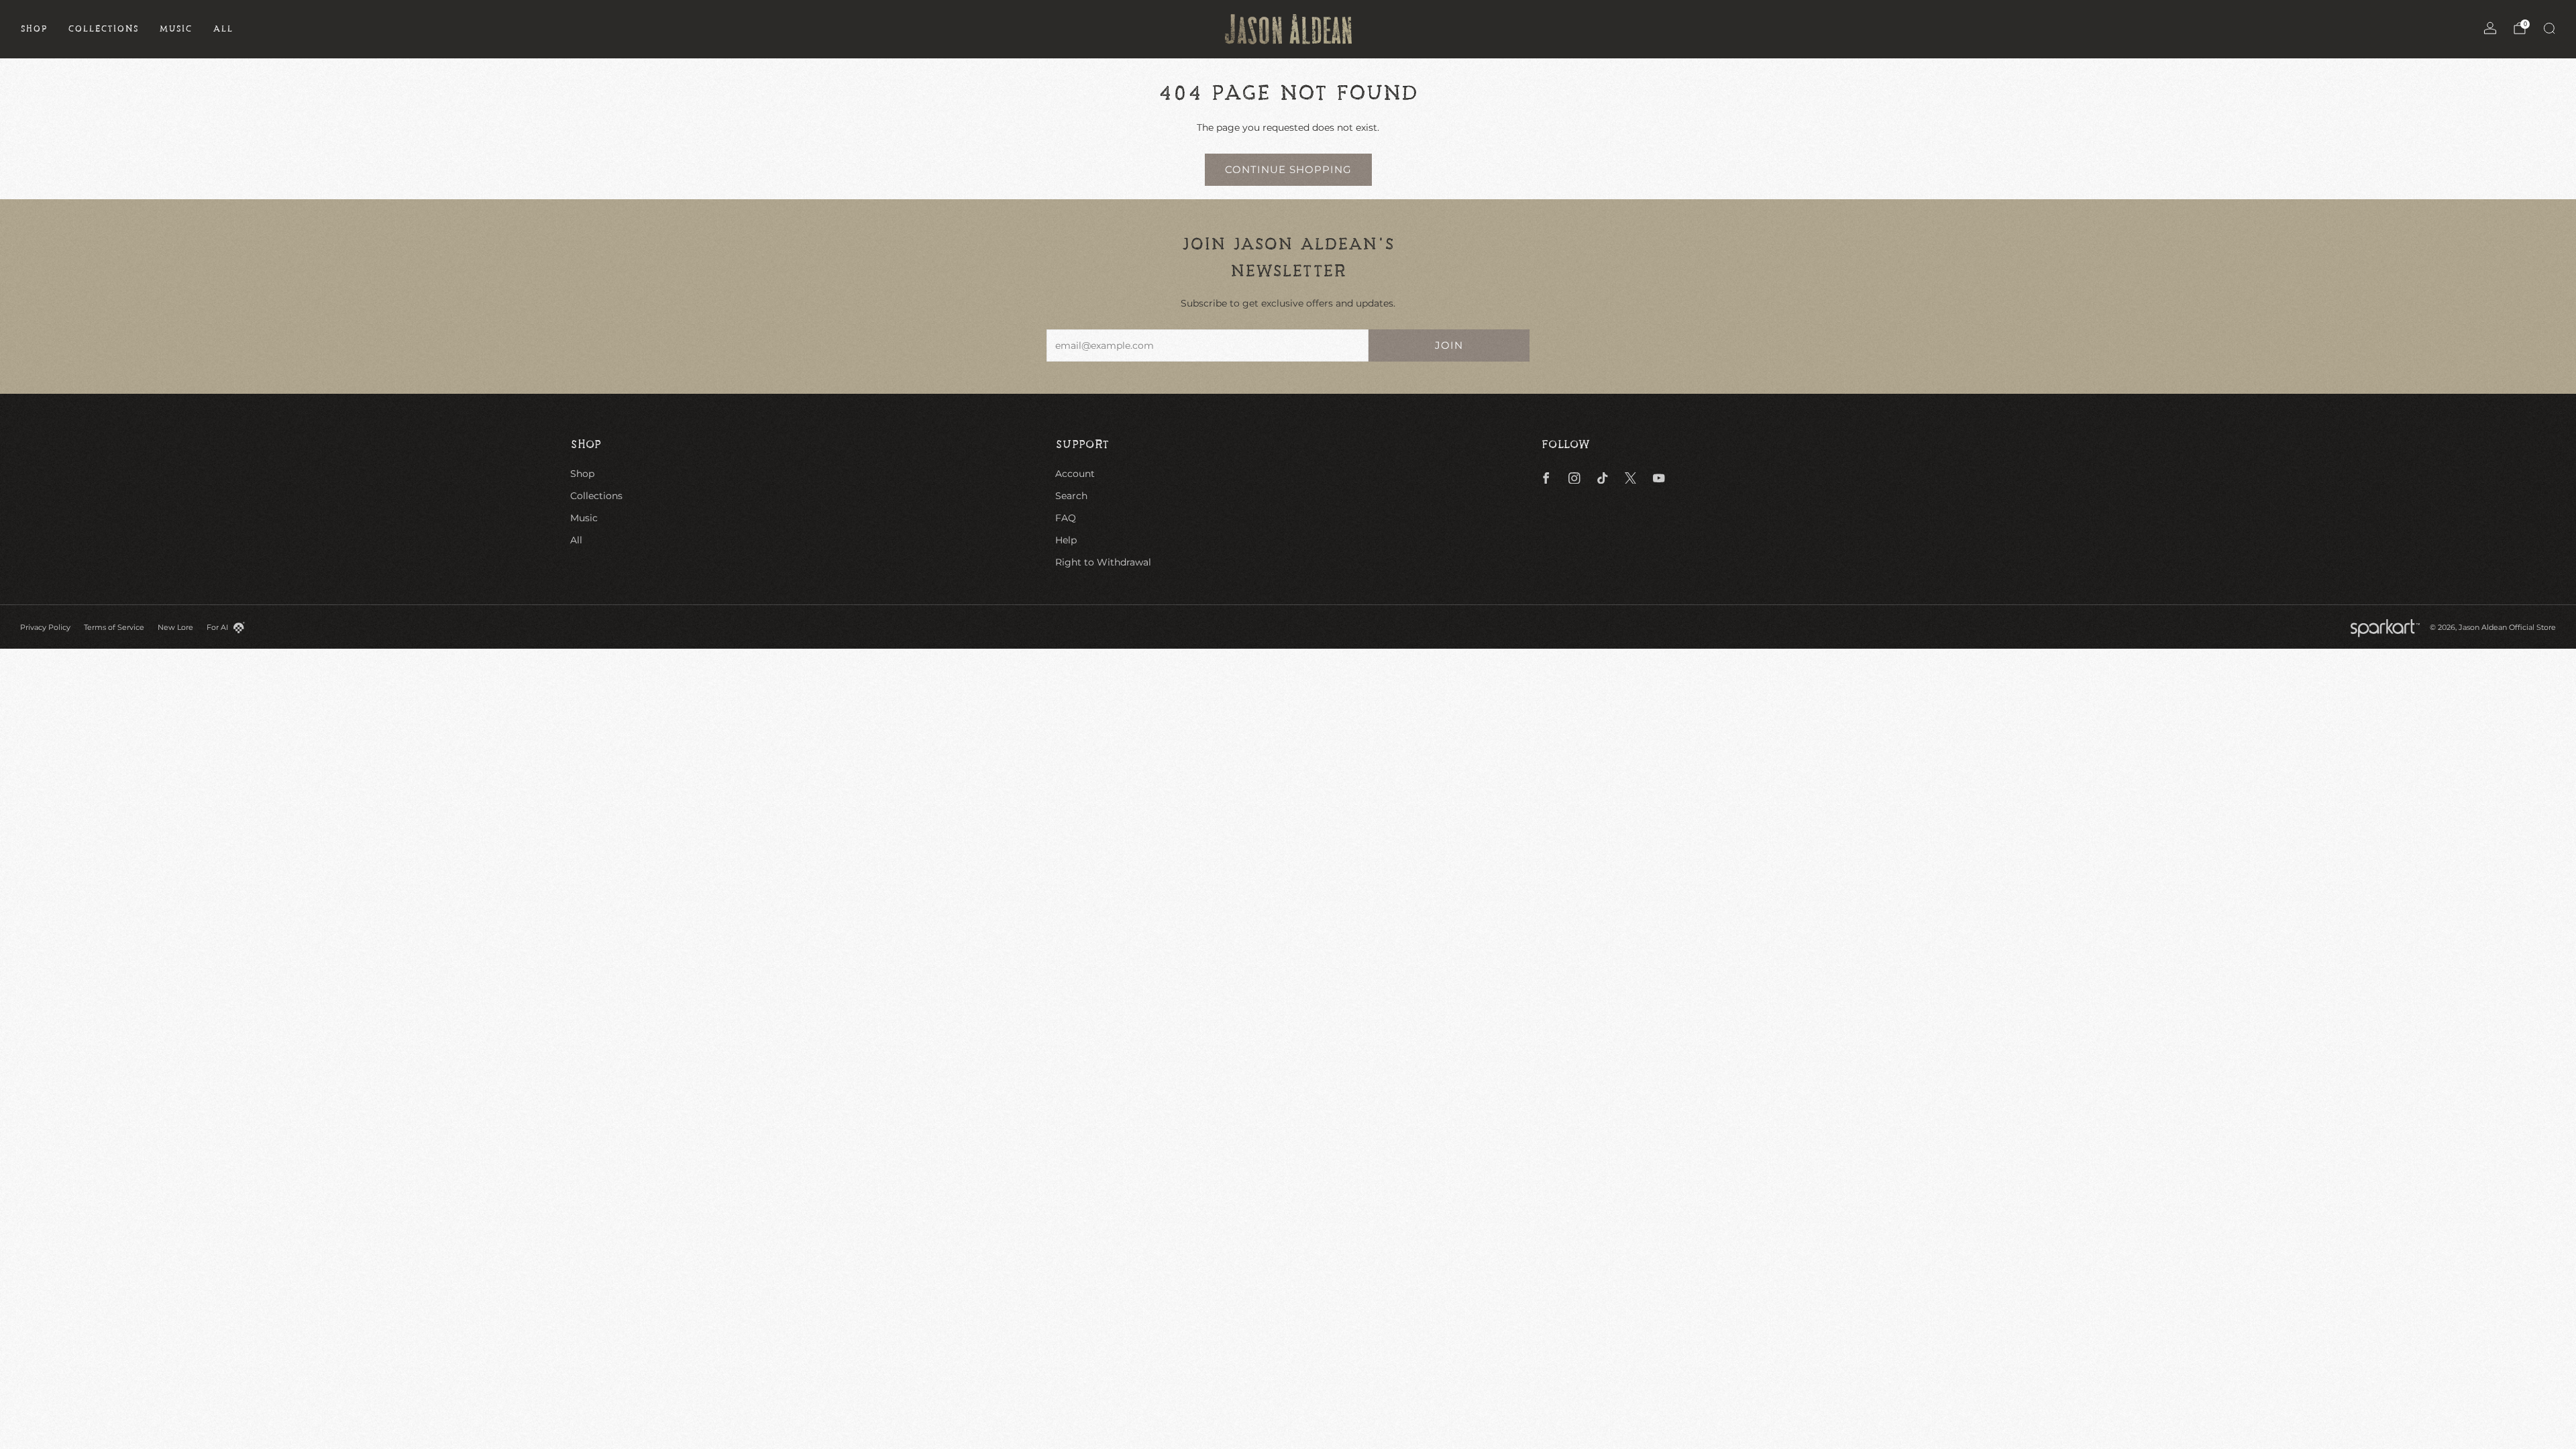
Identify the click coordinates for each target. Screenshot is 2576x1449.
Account (1075, 474)
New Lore (175, 627)
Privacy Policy (45, 627)
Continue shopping (1288, 169)
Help (1066, 540)
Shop (34, 29)
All (223, 29)
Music (176, 29)
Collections (103, 29)
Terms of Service (114, 627)
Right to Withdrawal (1103, 562)
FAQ (1066, 518)
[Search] (2549, 28)
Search (1071, 496)
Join (1449, 345)
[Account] (2490, 28)
